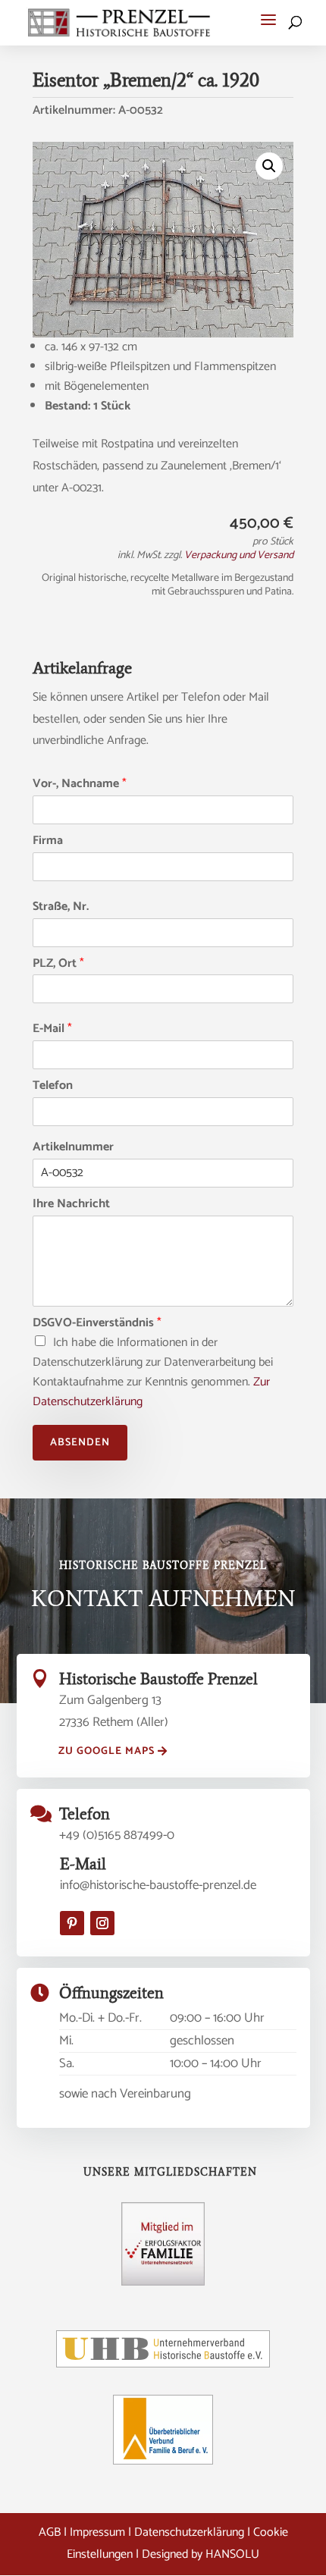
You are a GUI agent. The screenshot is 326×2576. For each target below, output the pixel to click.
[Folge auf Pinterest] (72, 1923)
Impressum (97, 2532)
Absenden (80, 1443)
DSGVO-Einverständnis (97, 1324)
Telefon (53, 1086)
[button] (268, 20)
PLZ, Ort (58, 964)
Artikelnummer (73, 1148)
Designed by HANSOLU (201, 2554)
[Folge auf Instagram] (102, 1923)
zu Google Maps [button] (107, 1751)
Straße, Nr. (61, 907)
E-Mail (52, 1029)
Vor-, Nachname (80, 784)
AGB (50, 2532)
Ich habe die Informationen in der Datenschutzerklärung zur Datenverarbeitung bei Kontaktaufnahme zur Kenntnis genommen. (153, 1372)
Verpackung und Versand (239, 555)
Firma (48, 841)
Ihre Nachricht (71, 1205)
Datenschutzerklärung (189, 2532)
